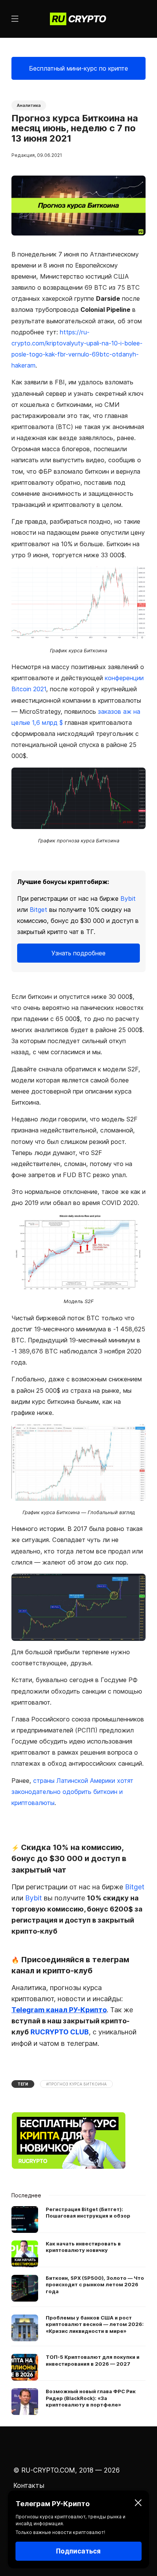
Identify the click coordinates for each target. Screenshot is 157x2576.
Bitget (38, 910)
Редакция (23, 155)
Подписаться (78, 2551)
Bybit (128, 898)
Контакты (29, 2486)
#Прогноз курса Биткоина (76, 2084)
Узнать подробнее (78, 953)
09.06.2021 (50, 155)
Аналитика (29, 105)
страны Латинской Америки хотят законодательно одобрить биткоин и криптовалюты (72, 1792)
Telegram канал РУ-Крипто (59, 2010)
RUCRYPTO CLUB (60, 2032)
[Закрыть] (138, 2504)
